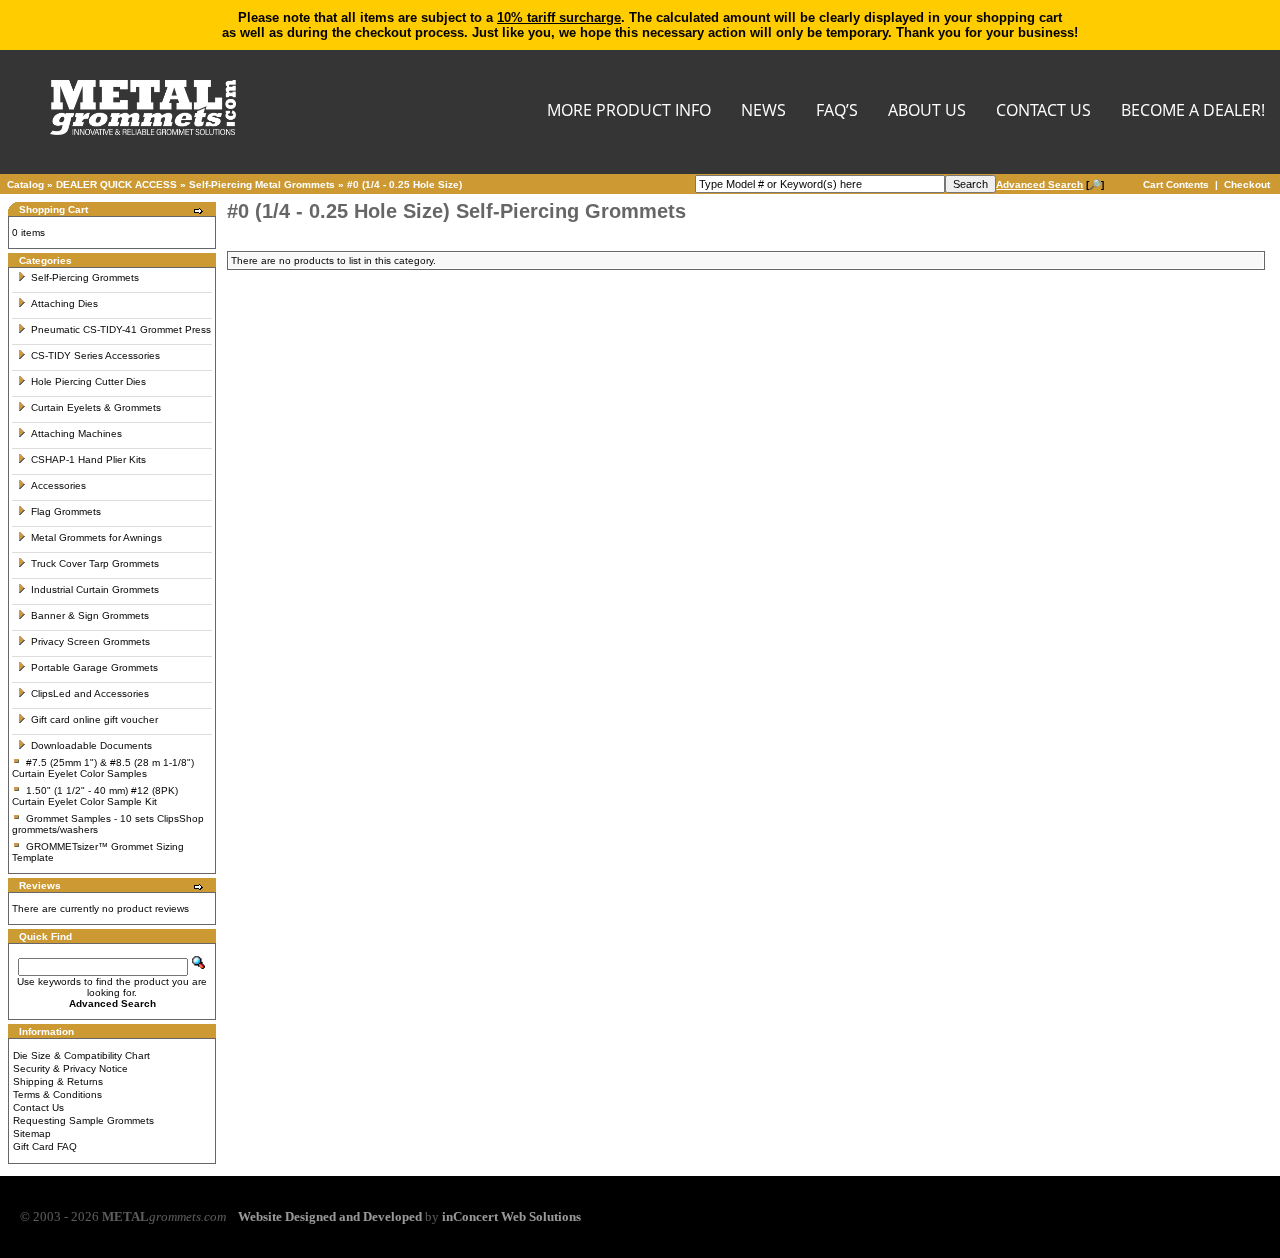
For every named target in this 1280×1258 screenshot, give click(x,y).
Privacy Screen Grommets (90, 641)
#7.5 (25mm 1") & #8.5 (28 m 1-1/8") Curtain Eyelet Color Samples (103, 768)
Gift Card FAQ (45, 1146)
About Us (927, 111)
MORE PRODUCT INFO (629, 111)
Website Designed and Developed (330, 1216)
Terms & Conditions (57, 1094)
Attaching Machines (76, 433)
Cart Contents (1176, 184)
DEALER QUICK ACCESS (116, 184)
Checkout (1247, 184)
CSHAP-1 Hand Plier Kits (88, 459)
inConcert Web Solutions (511, 1216)
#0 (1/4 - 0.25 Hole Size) (404, 184)
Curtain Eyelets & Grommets (96, 407)
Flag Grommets (66, 511)
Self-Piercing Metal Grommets (262, 184)
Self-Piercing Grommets (85, 277)
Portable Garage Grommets (94, 667)
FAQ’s (837, 111)
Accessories (58, 485)
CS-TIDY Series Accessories (95, 355)
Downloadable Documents (91, 745)
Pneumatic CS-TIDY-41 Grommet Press (121, 329)
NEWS (763, 111)
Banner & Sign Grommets (90, 615)
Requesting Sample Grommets (83, 1120)
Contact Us (38, 1107)
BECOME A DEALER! (1193, 111)
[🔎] (1050, 184)
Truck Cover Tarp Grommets (95, 563)
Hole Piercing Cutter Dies (88, 381)
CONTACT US (1043, 111)
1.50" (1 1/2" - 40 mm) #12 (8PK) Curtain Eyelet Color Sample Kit (95, 796)
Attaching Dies (64, 303)
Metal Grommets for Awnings (96, 537)
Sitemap (32, 1133)
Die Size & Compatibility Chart (81, 1055)
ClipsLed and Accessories (90, 693)
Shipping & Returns (58, 1081)
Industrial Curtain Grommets (95, 589)
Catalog (25, 184)
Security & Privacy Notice (70, 1068)
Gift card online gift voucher (94, 719)
